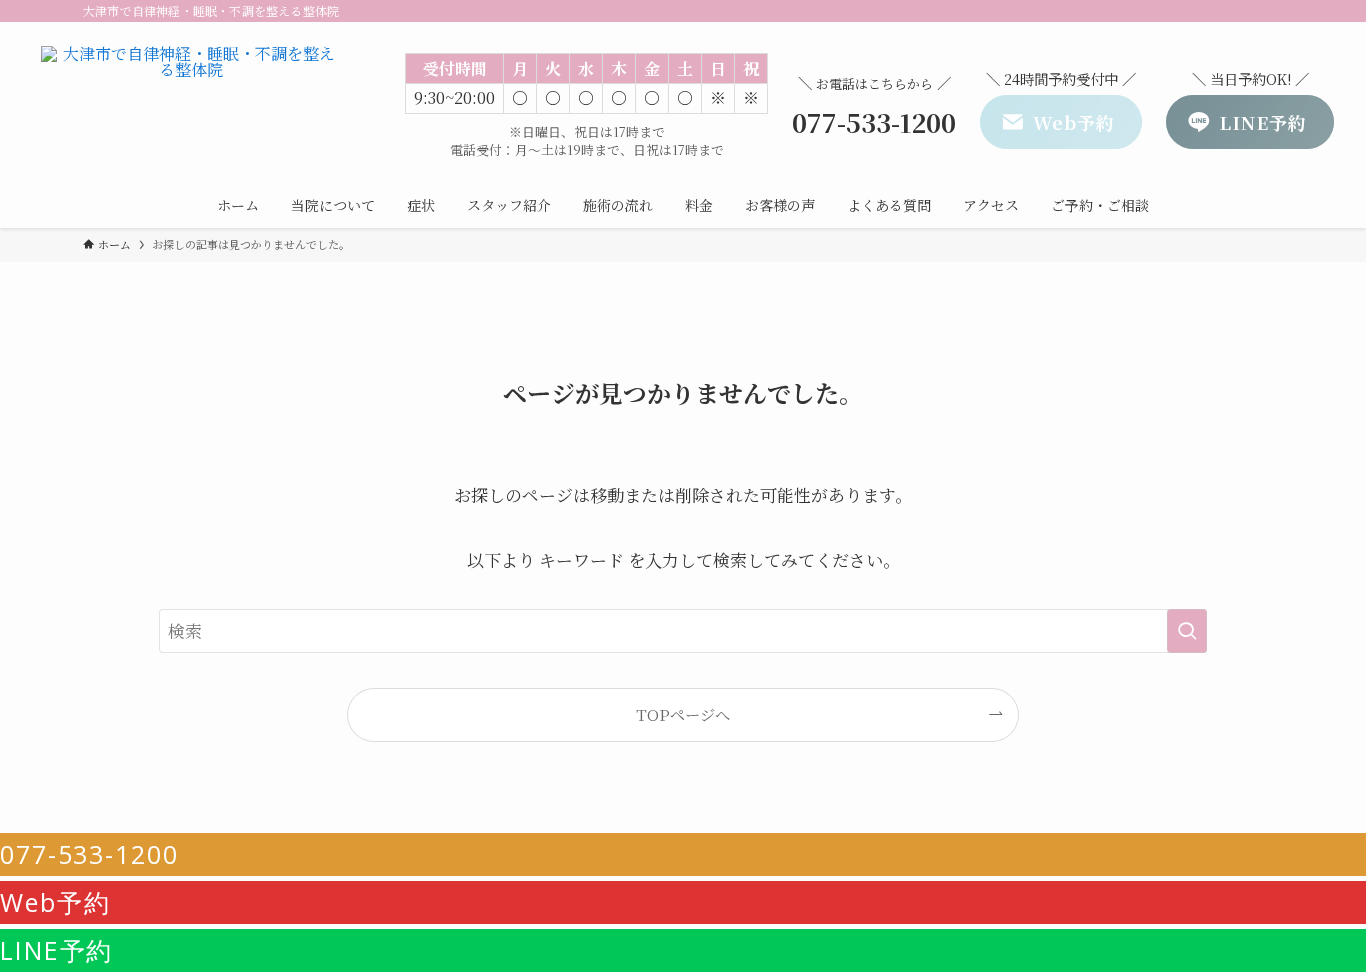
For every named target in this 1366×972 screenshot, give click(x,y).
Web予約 (55, 902)
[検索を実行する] (1187, 631)
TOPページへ (683, 714)
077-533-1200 (89, 854)
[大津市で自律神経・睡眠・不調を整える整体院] (191, 106)
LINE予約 (56, 950)
